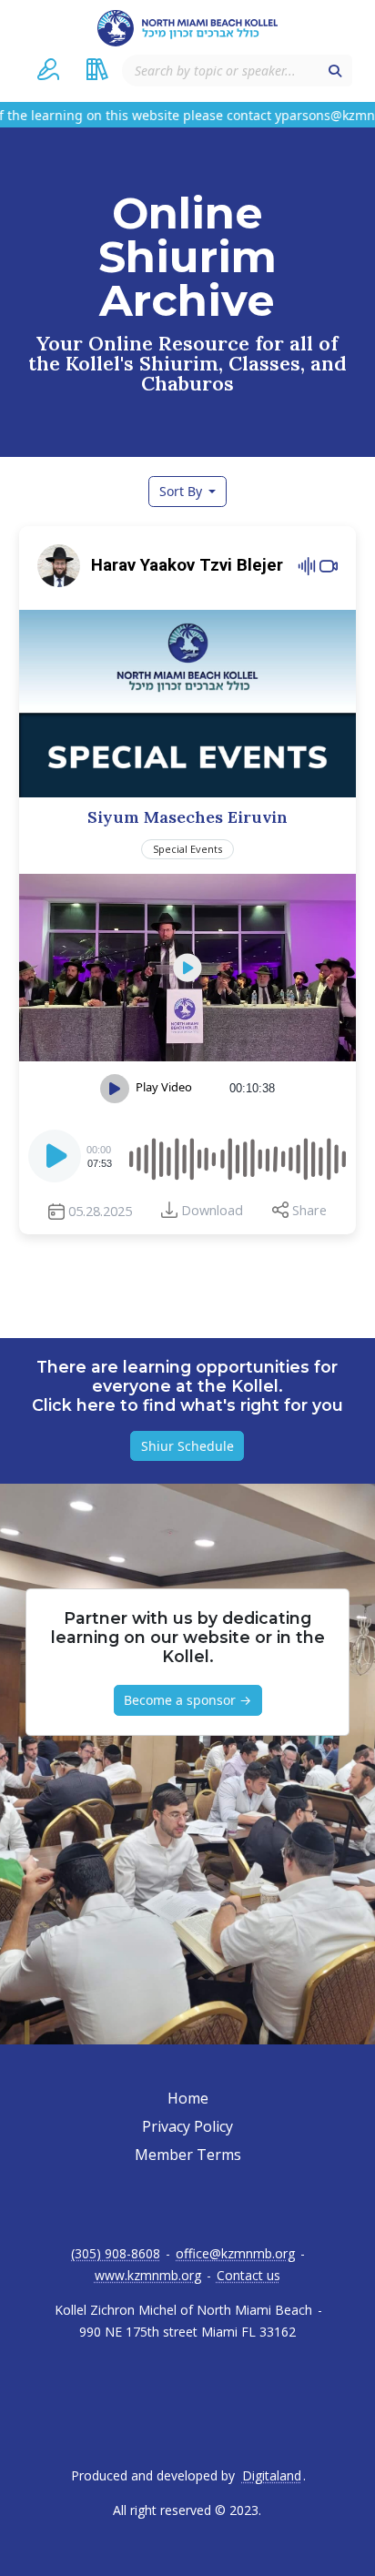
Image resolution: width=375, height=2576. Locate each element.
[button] (48, 69)
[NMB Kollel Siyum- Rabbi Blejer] (187, 968)
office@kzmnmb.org (235, 2254)
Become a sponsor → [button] (187, 1700)
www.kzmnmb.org (148, 2276)
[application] (187, 1156)
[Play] (56, 1161)
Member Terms (188, 2155)
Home (188, 2098)
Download (212, 1210)
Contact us (248, 2276)
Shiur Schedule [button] (187, 1446)
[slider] (236, 1156)
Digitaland (272, 2476)
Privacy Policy (187, 2126)
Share (309, 1210)
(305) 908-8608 (116, 2254)
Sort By (182, 491)
